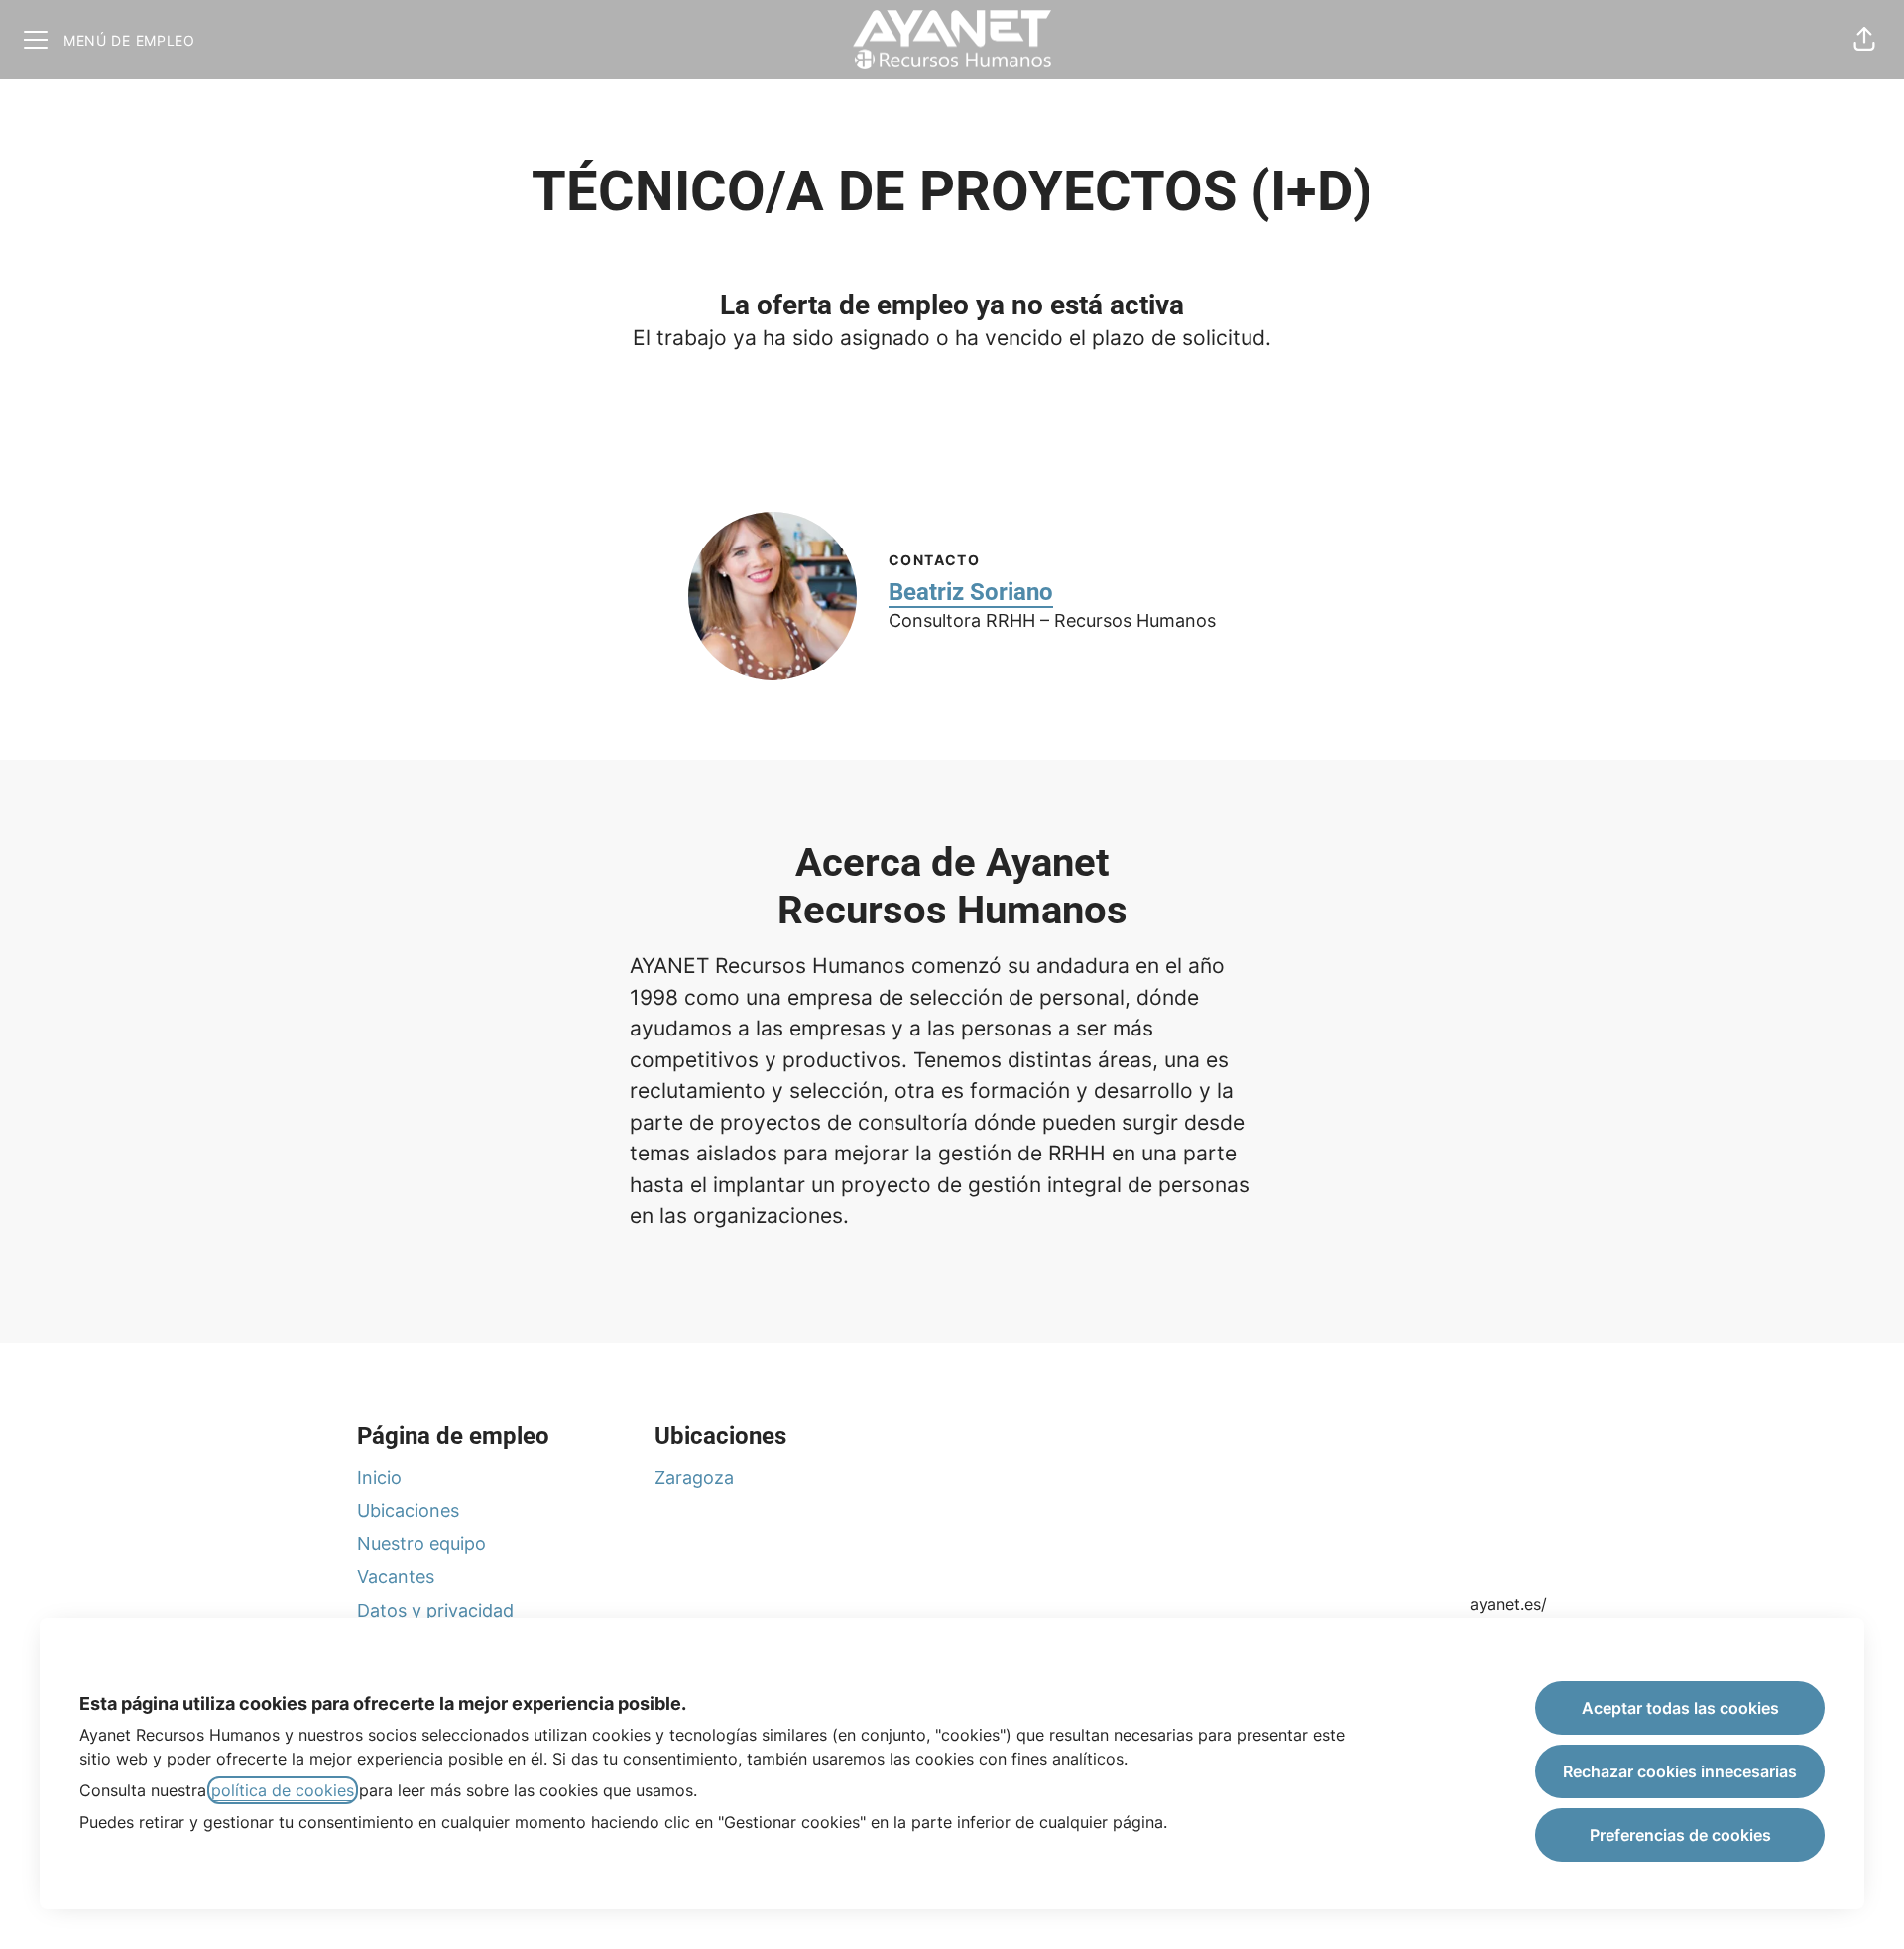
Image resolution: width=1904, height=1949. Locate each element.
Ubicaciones (408, 1510)
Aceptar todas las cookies (1680, 1708)
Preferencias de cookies (1680, 1835)
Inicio (379, 1477)
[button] (1864, 40)
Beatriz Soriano (971, 592)
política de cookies (283, 1790)
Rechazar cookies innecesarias (1680, 1771)
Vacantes (396, 1577)
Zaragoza (694, 1477)
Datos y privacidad (435, 1610)
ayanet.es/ (1508, 1604)
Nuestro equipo (421, 1544)
